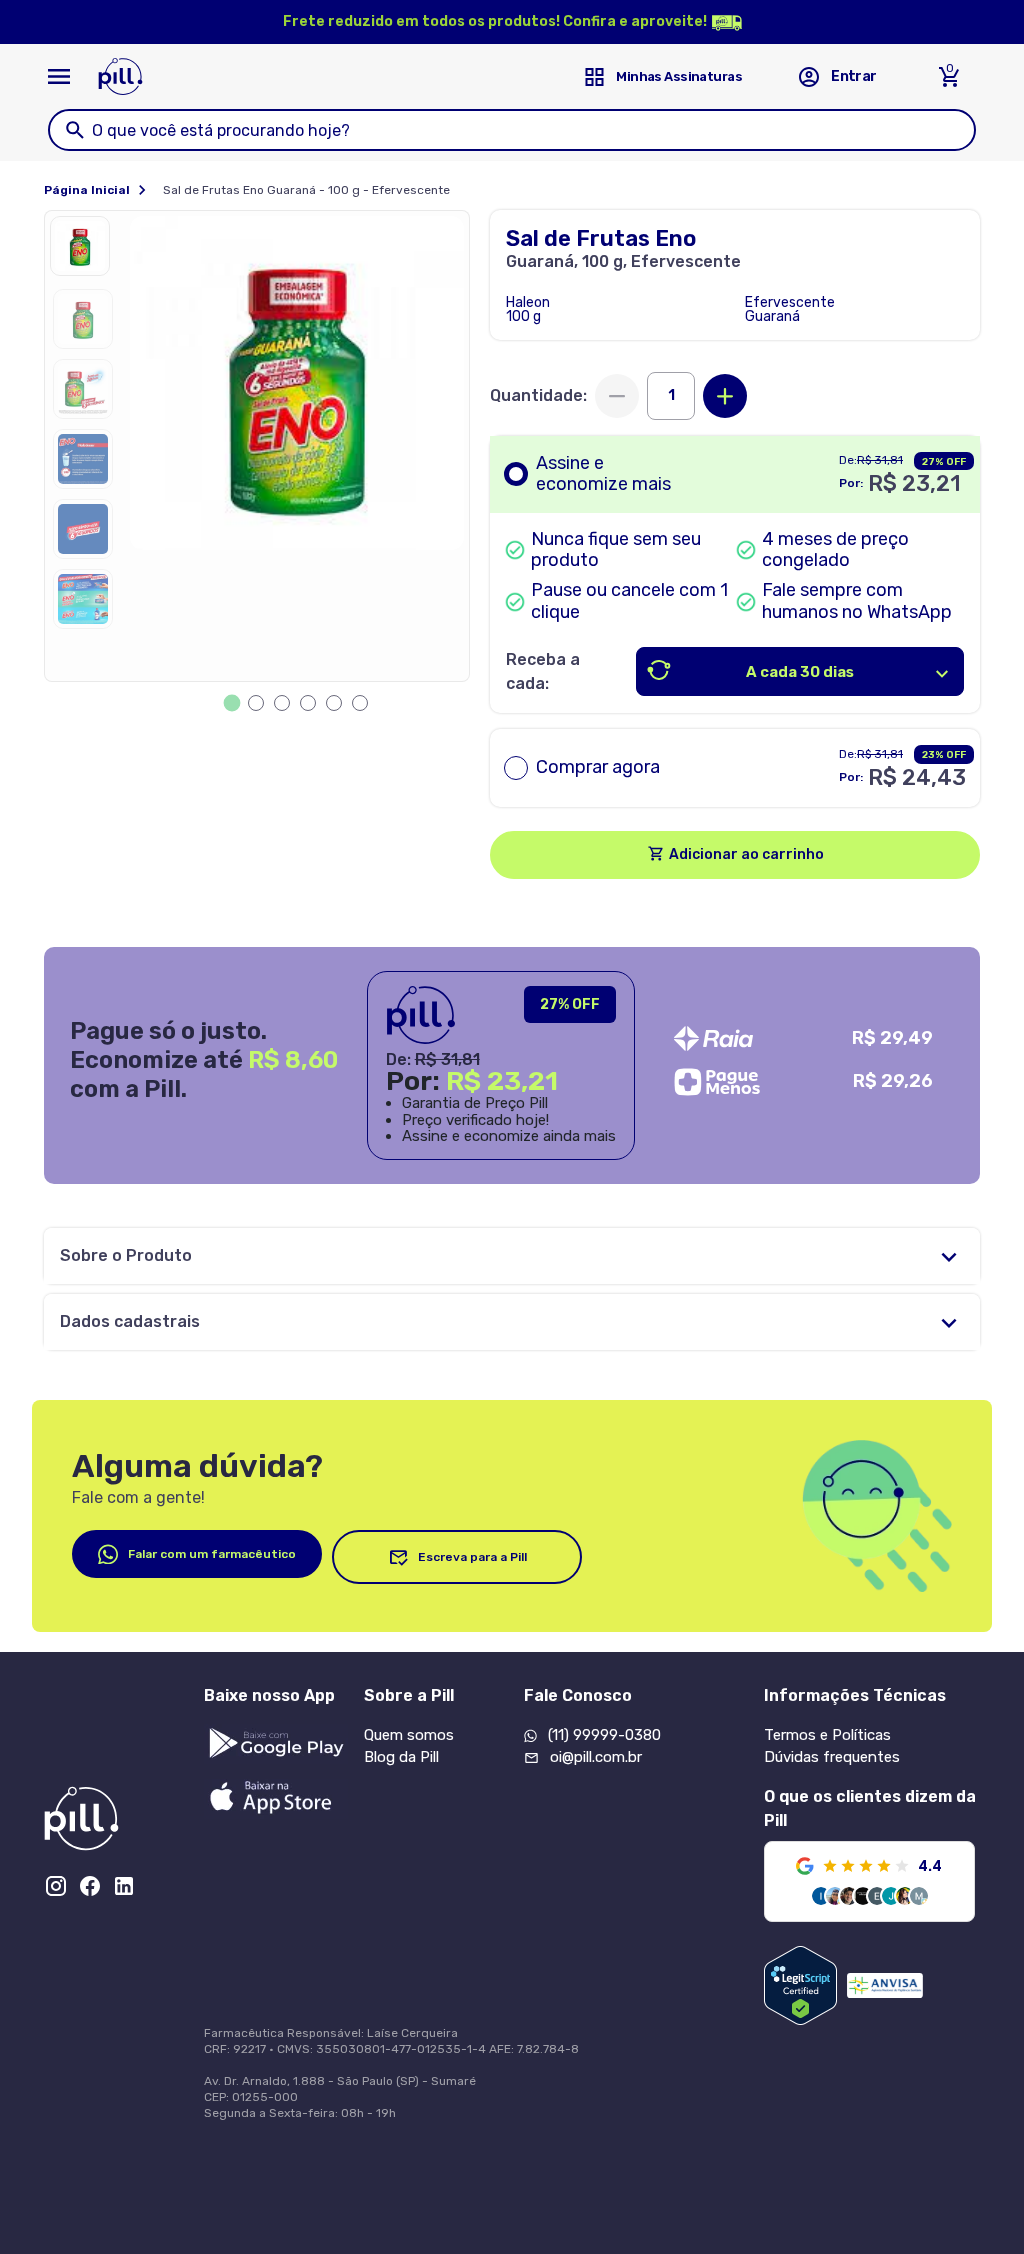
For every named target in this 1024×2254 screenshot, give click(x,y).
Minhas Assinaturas (679, 76)
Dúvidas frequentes (832, 1757)
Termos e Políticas (827, 1735)
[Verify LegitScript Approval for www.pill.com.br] (800, 1985)
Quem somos (409, 1735)
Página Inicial (87, 190)
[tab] (232, 703)
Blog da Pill (401, 1757)
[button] (85, 251)
